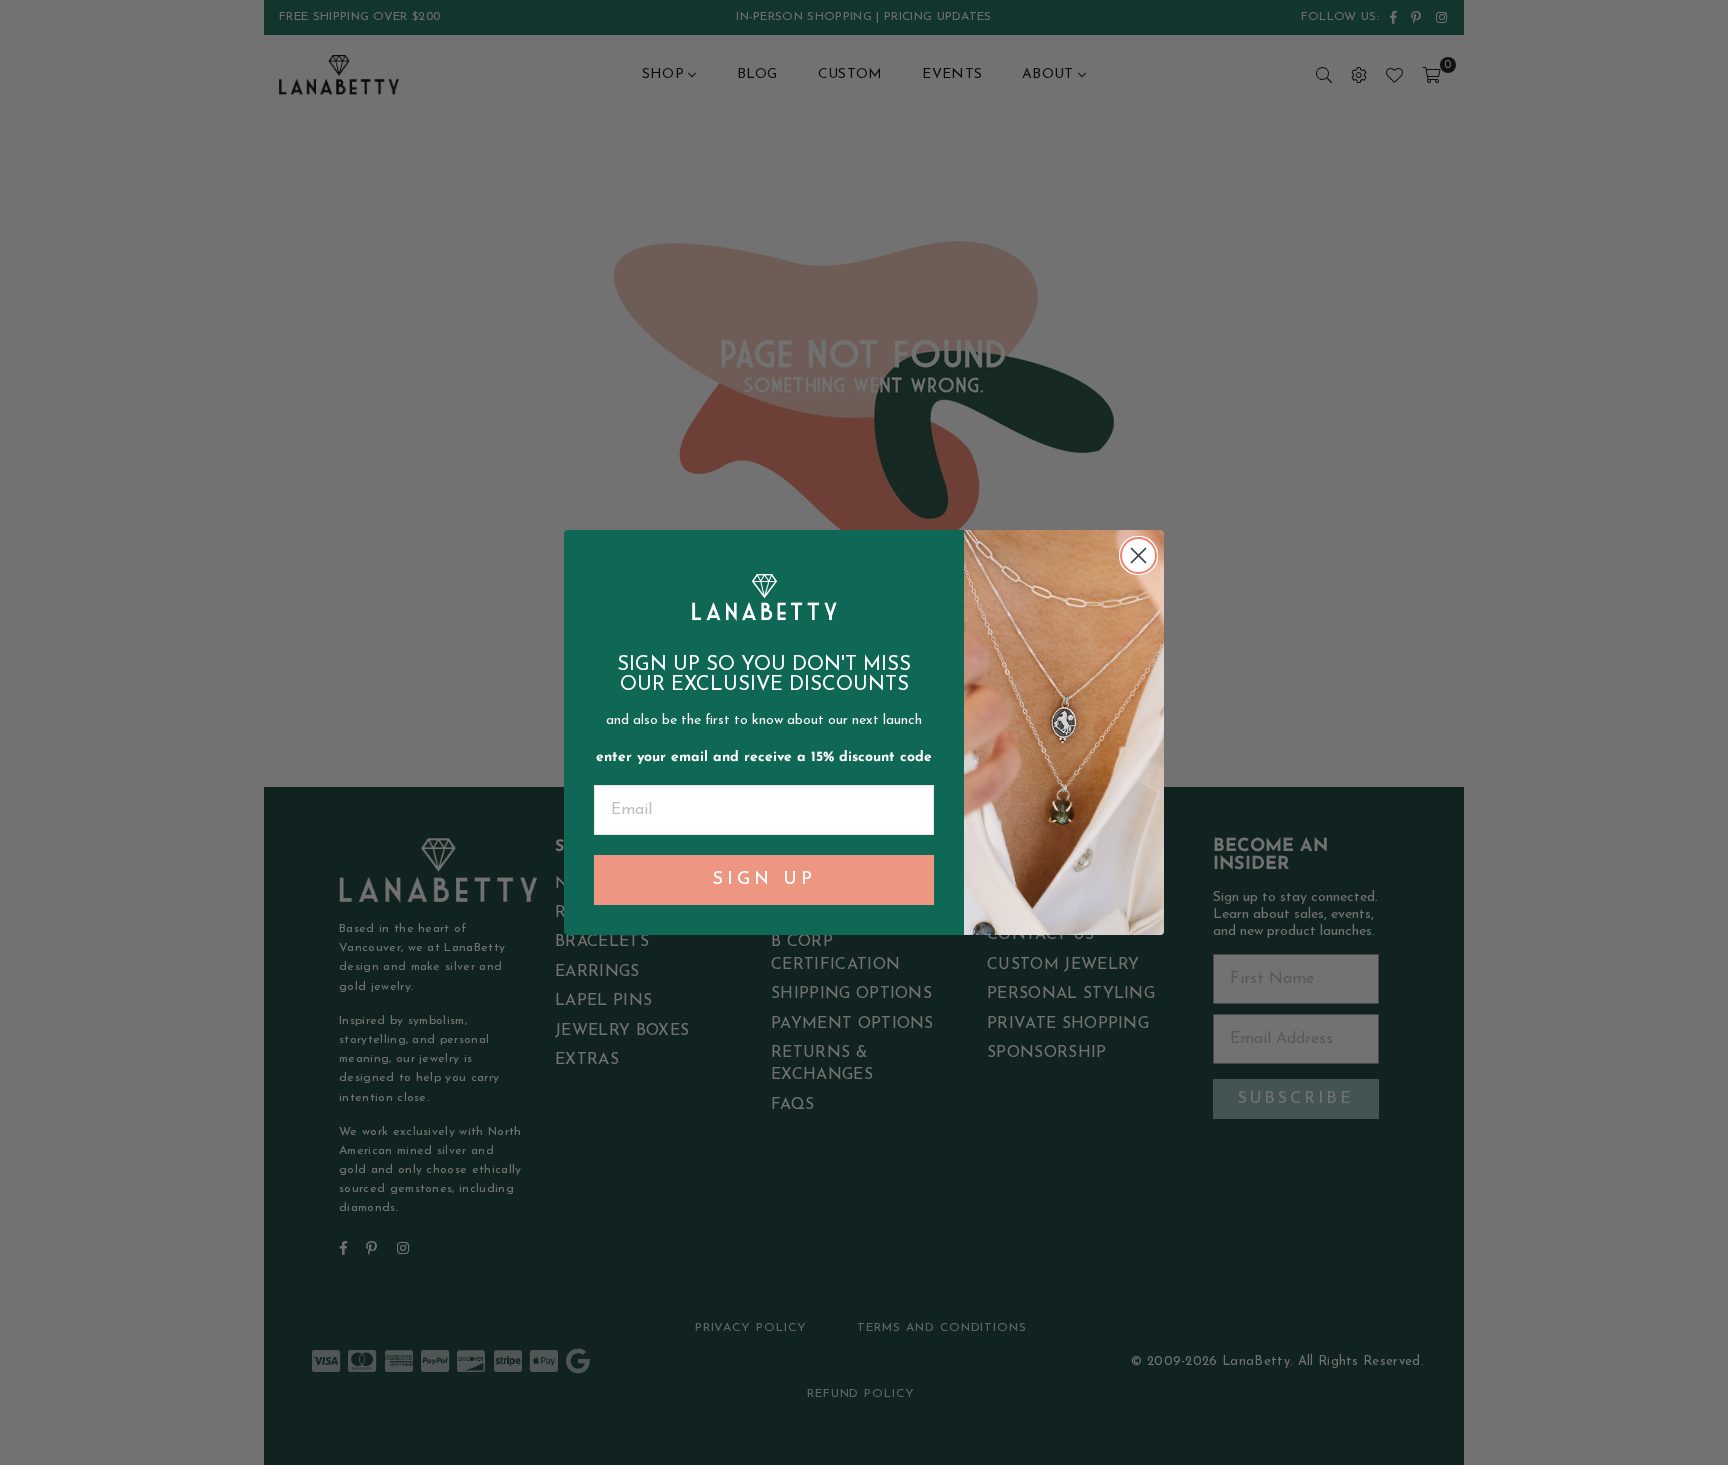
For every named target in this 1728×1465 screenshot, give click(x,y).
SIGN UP (764, 880)
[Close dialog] (1138, 555)
